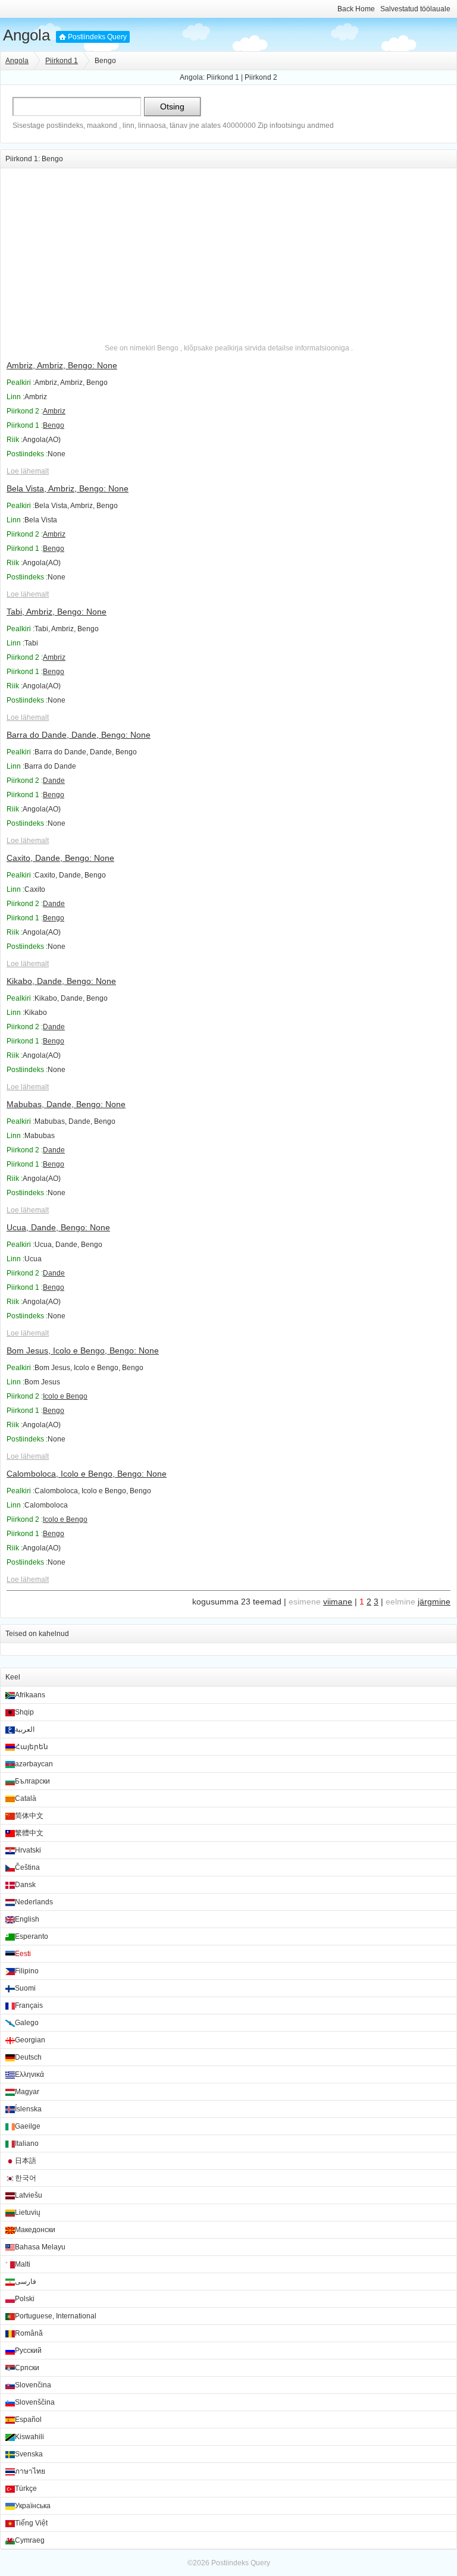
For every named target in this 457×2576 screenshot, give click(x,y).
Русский (28, 2351)
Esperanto (32, 1936)
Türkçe (26, 2489)
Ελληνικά (29, 2074)
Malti (23, 2264)
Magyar (27, 2092)
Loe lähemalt (28, 471)
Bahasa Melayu (40, 2247)
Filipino (27, 1971)
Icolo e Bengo (65, 1396)
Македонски (35, 2230)
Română (29, 2333)
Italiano (27, 2143)
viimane (338, 1602)
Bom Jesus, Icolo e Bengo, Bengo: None (83, 1350)
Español (28, 2420)
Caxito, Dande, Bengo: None (60, 858)
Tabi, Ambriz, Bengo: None (57, 612)
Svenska (29, 2454)
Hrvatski (28, 1850)
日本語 (26, 2161)
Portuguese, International (56, 2316)
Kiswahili (29, 2437)
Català (26, 1798)
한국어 (26, 2178)
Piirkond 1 (62, 61)
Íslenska (28, 2109)
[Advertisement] (228, 252)
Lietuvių (28, 2213)
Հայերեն (32, 1747)
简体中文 (29, 1816)
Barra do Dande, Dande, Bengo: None (79, 735)
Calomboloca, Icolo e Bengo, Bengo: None (87, 1474)
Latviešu (29, 2195)
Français (29, 2005)
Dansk (25, 1885)
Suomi (25, 1988)
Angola (26, 35)
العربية (25, 1729)
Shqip (24, 1712)
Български (32, 1781)
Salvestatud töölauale (415, 9)
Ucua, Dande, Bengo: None (58, 1227)
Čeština (27, 1867)
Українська (33, 2506)
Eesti (23, 1954)
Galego (27, 2023)
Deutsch (28, 2057)
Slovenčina (33, 2385)
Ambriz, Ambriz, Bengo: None (62, 365)
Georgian (30, 2040)
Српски (27, 2368)
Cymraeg (30, 2540)
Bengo (54, 425)
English (27, 1919)
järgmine (434, 1602)
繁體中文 (29, 1833)
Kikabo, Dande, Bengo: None (61, 981)
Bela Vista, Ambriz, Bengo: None (68, 488)
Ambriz (54, 411)
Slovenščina (35, 2402)
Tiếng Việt (31, 2523)
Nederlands (34, 1902)
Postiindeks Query (97, 37)
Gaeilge (28, 2126)
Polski (25, 2299)
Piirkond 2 (261, 77)
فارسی (26, 2282)
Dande (54, 781)
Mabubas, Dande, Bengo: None (66, 1104)
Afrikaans (30, 1695)
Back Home (356, 9)
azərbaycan (34, 1764)
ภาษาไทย (30, 2471)
